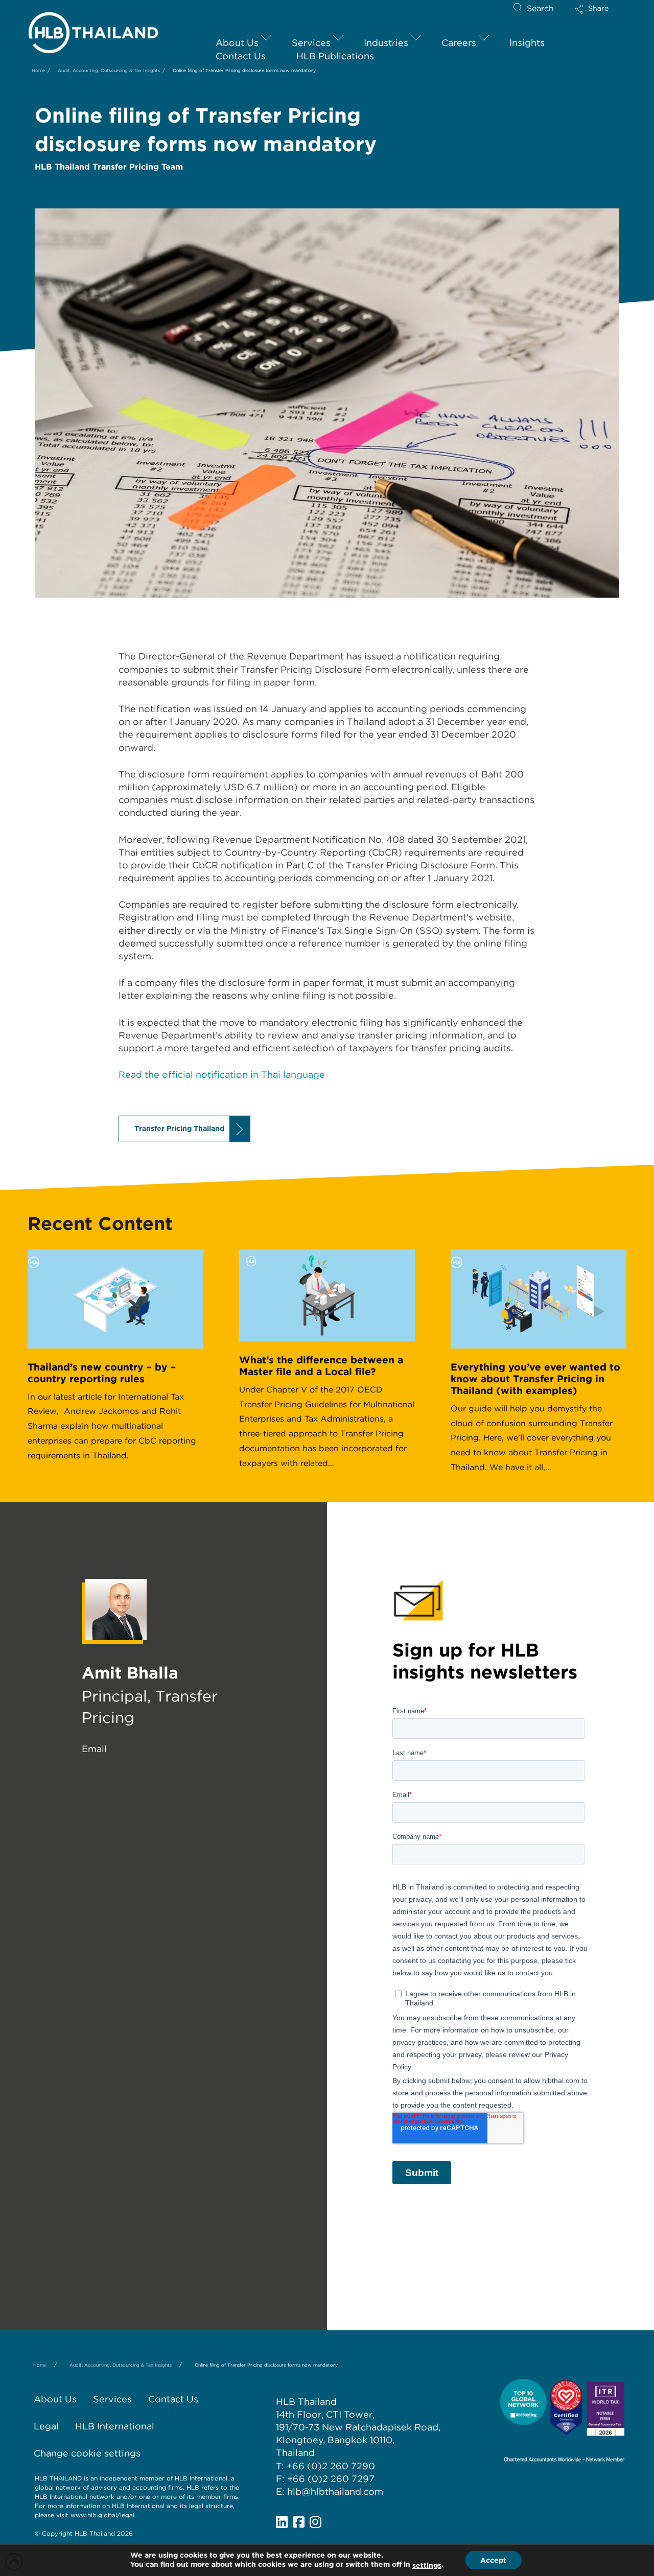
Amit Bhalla (130, 1673)
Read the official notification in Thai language (222, 1074)
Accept (493, 2560)
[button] (600, 13)
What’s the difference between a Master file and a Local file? (321, 1366)
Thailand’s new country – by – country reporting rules (102, 1373)
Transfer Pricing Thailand (179, 1128)
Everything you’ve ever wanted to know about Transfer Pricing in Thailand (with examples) (535, 1379)
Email (94, 1749)
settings (427, 2565)
